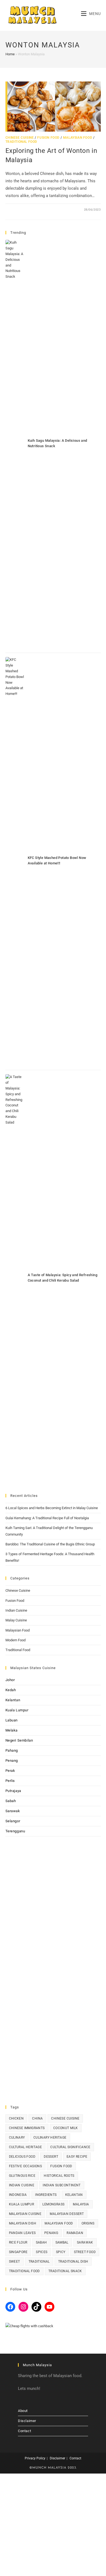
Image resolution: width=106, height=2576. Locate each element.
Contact (24, 2431)
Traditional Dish (73, 2262)
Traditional (39, 2262)
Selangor (13, 1821)
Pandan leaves (22, 2233)
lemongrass (53, 2204)
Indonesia (18, 2195)
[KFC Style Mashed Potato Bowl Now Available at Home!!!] (15, 861)
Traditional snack (65, 2271)
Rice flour (18, 2242)
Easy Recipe (77, 2157)
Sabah (11, 1801)
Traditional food (24, 2271)
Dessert (51, 2157)
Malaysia (81, 2204)
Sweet (15, 2262)
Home (10, 54)
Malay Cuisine (16, 1620)
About (23, 2411)
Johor (10, 1680)
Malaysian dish (23, 2223)
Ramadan (75, 2233)
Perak (10, 1771)
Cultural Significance (70, 2147)
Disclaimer (27, 2421)
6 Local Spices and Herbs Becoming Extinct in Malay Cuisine (52, 1508)
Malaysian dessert (67, 2214)
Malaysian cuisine (25, 2214)
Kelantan (13, 1700)
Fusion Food (48, 138)
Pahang (12, 1750)
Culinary (17, 2138)
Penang (12, 1761)
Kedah (11, 1690)
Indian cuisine (22, 2185)
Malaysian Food (78, 138)
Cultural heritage (26, 2147)
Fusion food (61, 2166)
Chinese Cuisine (20, 138)
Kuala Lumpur (17, 1710)
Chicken (16, 2118)
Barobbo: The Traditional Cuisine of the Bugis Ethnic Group (50, 1544)
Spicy (61, 2252)
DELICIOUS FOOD (22, 2157)
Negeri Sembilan (19, 1740)
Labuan (12, 1720)
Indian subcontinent (62, 2185)
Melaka (12, 1730)
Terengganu (15, 1831)
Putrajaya (13, 1791)
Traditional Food (21, 142)
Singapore (18, 2252)
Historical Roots (59, 2176)
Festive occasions (26, 2166)
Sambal (62, 2242)
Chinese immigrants (27, 2128)
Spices (42, 2252)
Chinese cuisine (65, 2118)
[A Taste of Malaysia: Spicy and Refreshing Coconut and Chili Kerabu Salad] (15, 1279)
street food (85, 2252)
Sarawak (13, 1811)
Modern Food (15, 1640)
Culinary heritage (50, 2138)
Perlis (10, 1781)
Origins (88, 2223)
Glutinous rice (22, 2176)
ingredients (46, 2195)
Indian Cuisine (16, 1610)
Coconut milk (66, 2128)
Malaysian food (59, 2223)
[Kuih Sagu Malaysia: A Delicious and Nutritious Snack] (15, 444)
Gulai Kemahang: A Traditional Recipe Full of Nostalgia (47, 1518)
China (37, 2118)
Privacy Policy (35, 2458)
